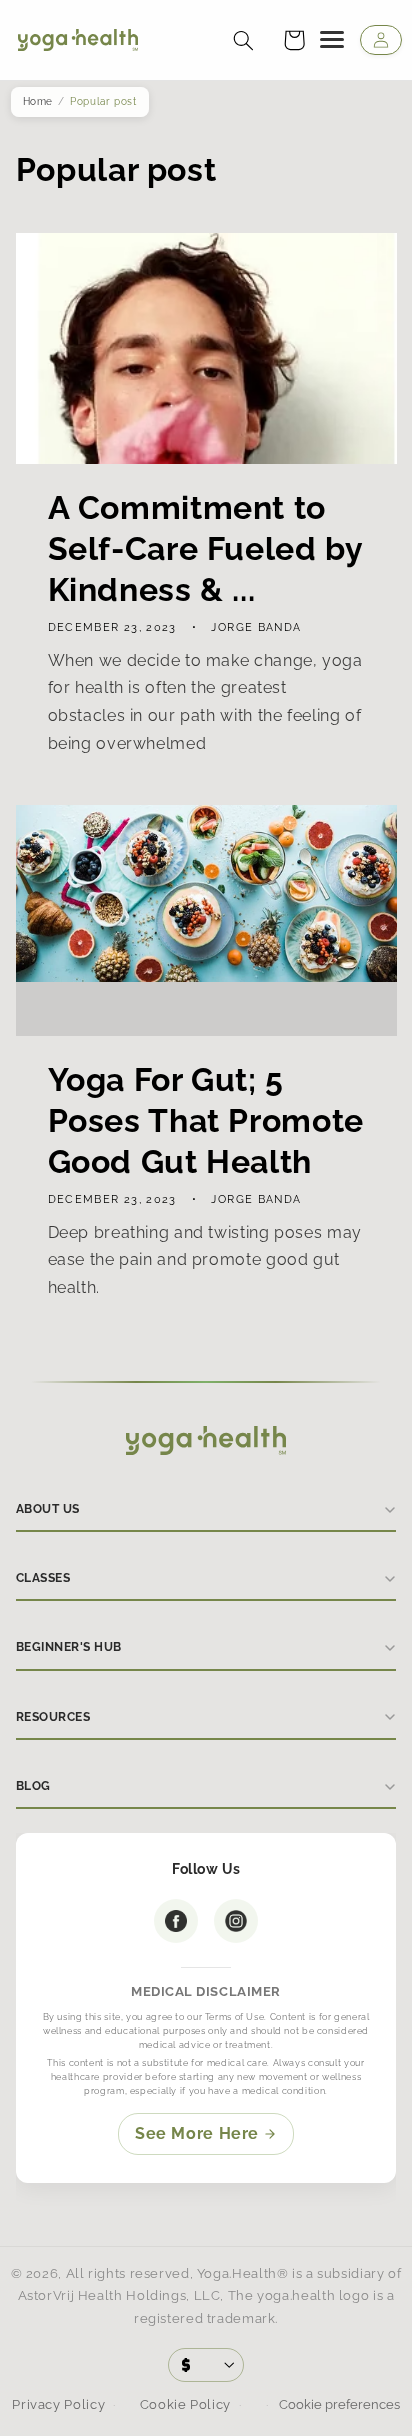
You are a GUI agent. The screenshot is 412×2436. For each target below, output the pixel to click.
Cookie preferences (338, 2404)
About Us (48, 1509)
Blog (33, 1786)
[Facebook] (176, 1921)
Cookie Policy (185, 2404)
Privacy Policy (58, 2404)
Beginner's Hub (69, 1647)
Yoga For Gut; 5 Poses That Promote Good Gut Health (205, 1120)
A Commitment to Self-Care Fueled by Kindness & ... (204, 548)
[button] (294, 40)
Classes (43, 1578)
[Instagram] (236, 1921)
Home (38, 101)
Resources (53, 1717)
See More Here (197, 2133)
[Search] (243, 40)
